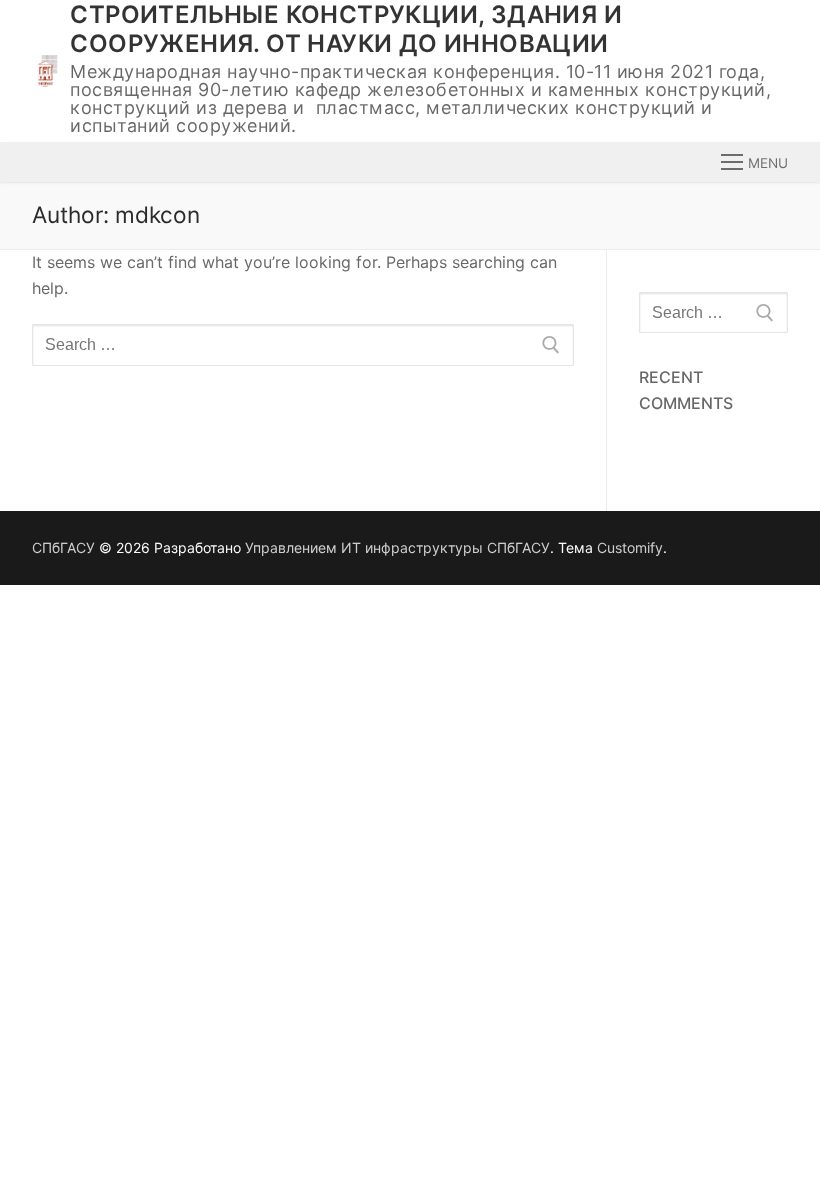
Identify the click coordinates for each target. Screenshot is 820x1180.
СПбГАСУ (63, 547)
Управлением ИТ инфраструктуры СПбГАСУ (397, 547)
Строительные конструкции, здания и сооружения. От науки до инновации (346, 29)
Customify (630, 547)
